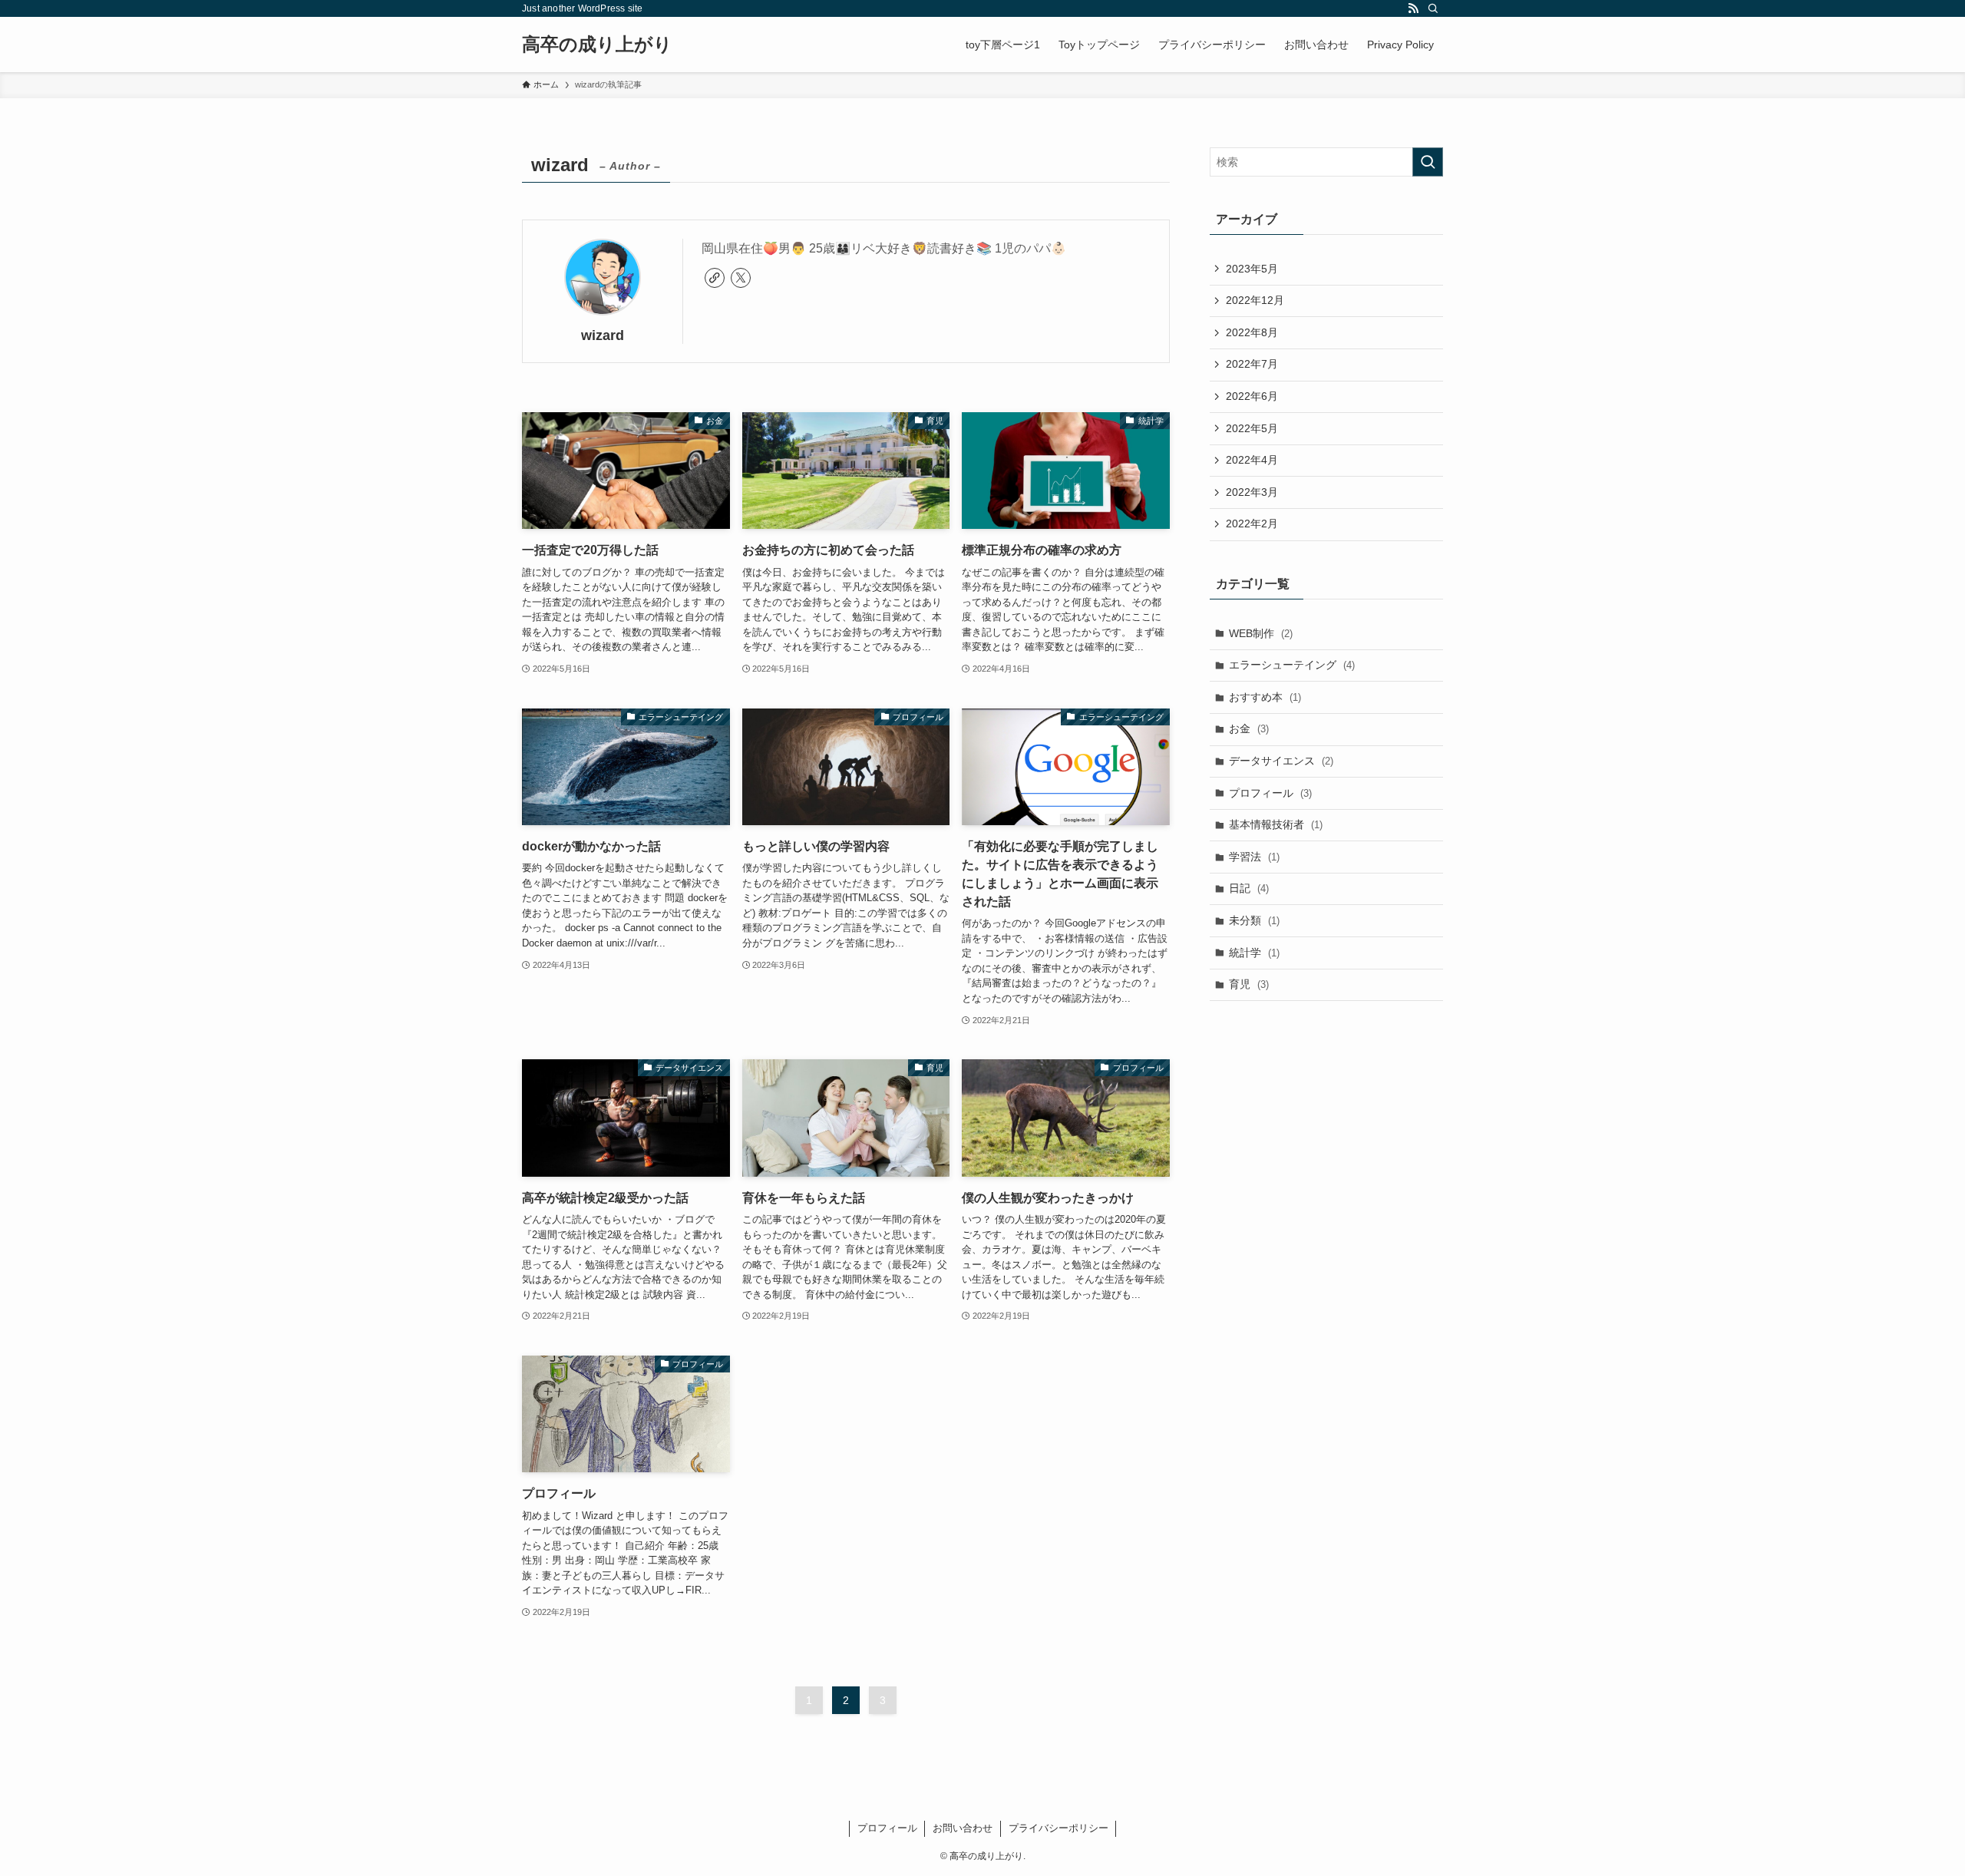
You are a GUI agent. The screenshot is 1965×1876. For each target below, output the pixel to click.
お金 (1249, 728)
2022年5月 (1252, 428)
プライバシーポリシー (1058, 1828)
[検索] (1433, 8)
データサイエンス (1281, 761)
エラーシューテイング (1292, 665)
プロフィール (1270, 793)
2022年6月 (1252, 396)
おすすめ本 (1265, 697)
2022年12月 (1255, 300)
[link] (715, 278)
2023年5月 (1252, 269)
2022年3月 (1252, 492)
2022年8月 (1252, 332)
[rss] (1413, 8)
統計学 (1254, 953)
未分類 (1254, 920)
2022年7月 (1252, 364)
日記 (1249, 888)
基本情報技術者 (1276, 824)
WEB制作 (1261, 633)
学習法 (1254, 857)
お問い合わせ (963, 1828)
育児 (1249, 984)
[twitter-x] (741, 278)
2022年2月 (1252, 523)
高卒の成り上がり (597, 45)
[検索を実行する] (1428, 162)
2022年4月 (1252, 460)
